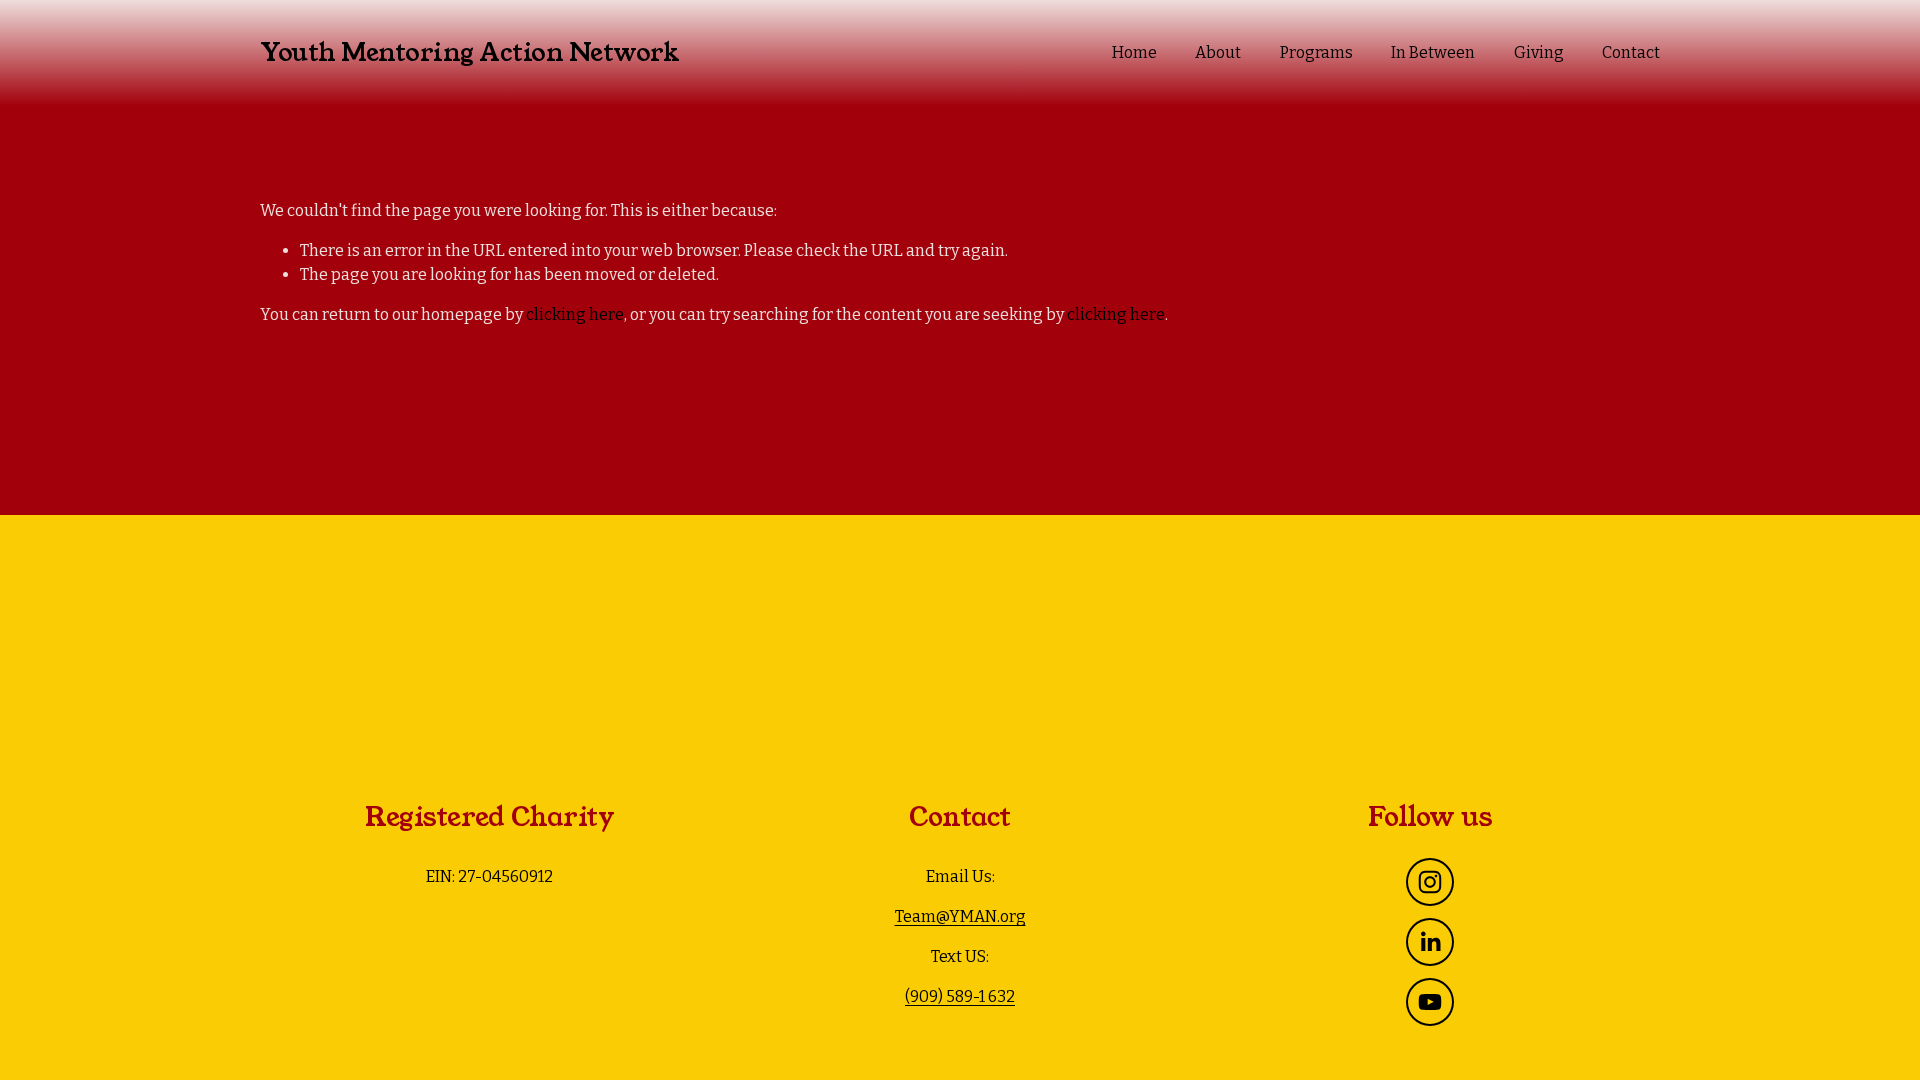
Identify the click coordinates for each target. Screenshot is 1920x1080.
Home (1134, 52)
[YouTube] (1430, 1002)
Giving (1539, 52)
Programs (1316, 52)
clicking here (575, 314)
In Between (1433, 52)
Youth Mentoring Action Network (469, 52)
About (1218, 52)
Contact (1631, 52)
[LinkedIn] (1430, 942)
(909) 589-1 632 (960, 996)
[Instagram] (1430, 882)
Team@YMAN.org (960, 916)
